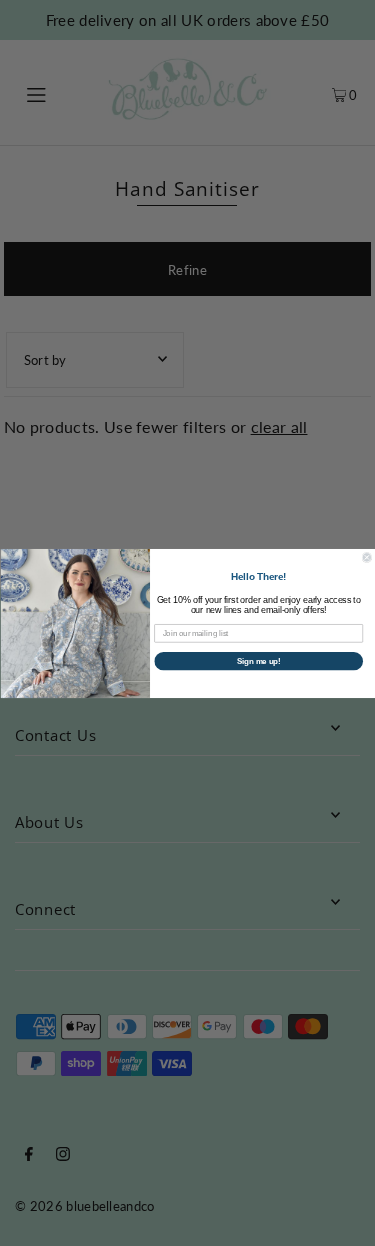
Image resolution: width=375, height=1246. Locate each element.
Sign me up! (258, 660)
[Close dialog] (367, 557)
